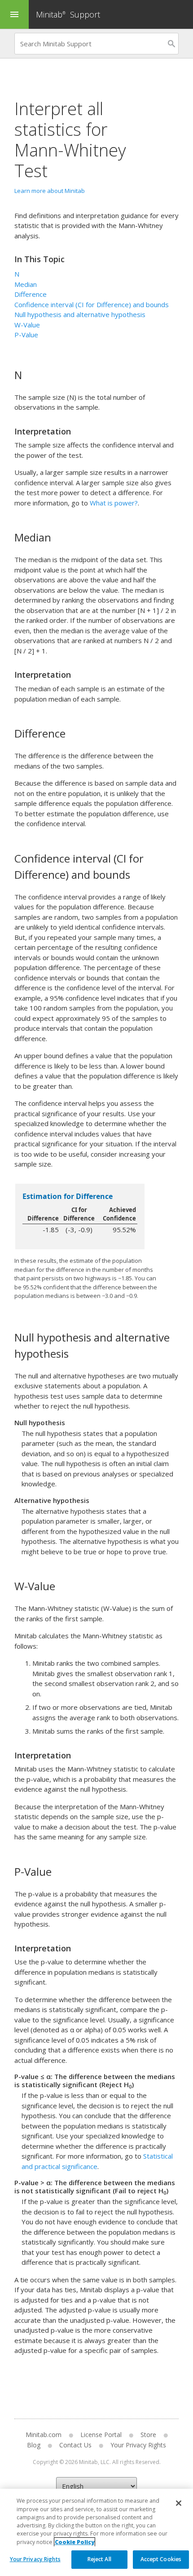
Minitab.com (44, 2435)
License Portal (101, 2435)
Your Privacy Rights (35, 2559)
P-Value (26, 335)
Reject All (99, 2559)
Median (26, 284)
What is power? (114, 503)
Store (148, 2435)
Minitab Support (68, 14)
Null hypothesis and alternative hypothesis (80, 314)
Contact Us (75, 2445)
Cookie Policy (75, 2542)
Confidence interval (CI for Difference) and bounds (92, 304)
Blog (34, 2445)
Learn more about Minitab (50, 191)
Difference (31, 294)
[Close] (179, 2503)
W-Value (27, 325)
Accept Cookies (161, 2559)
